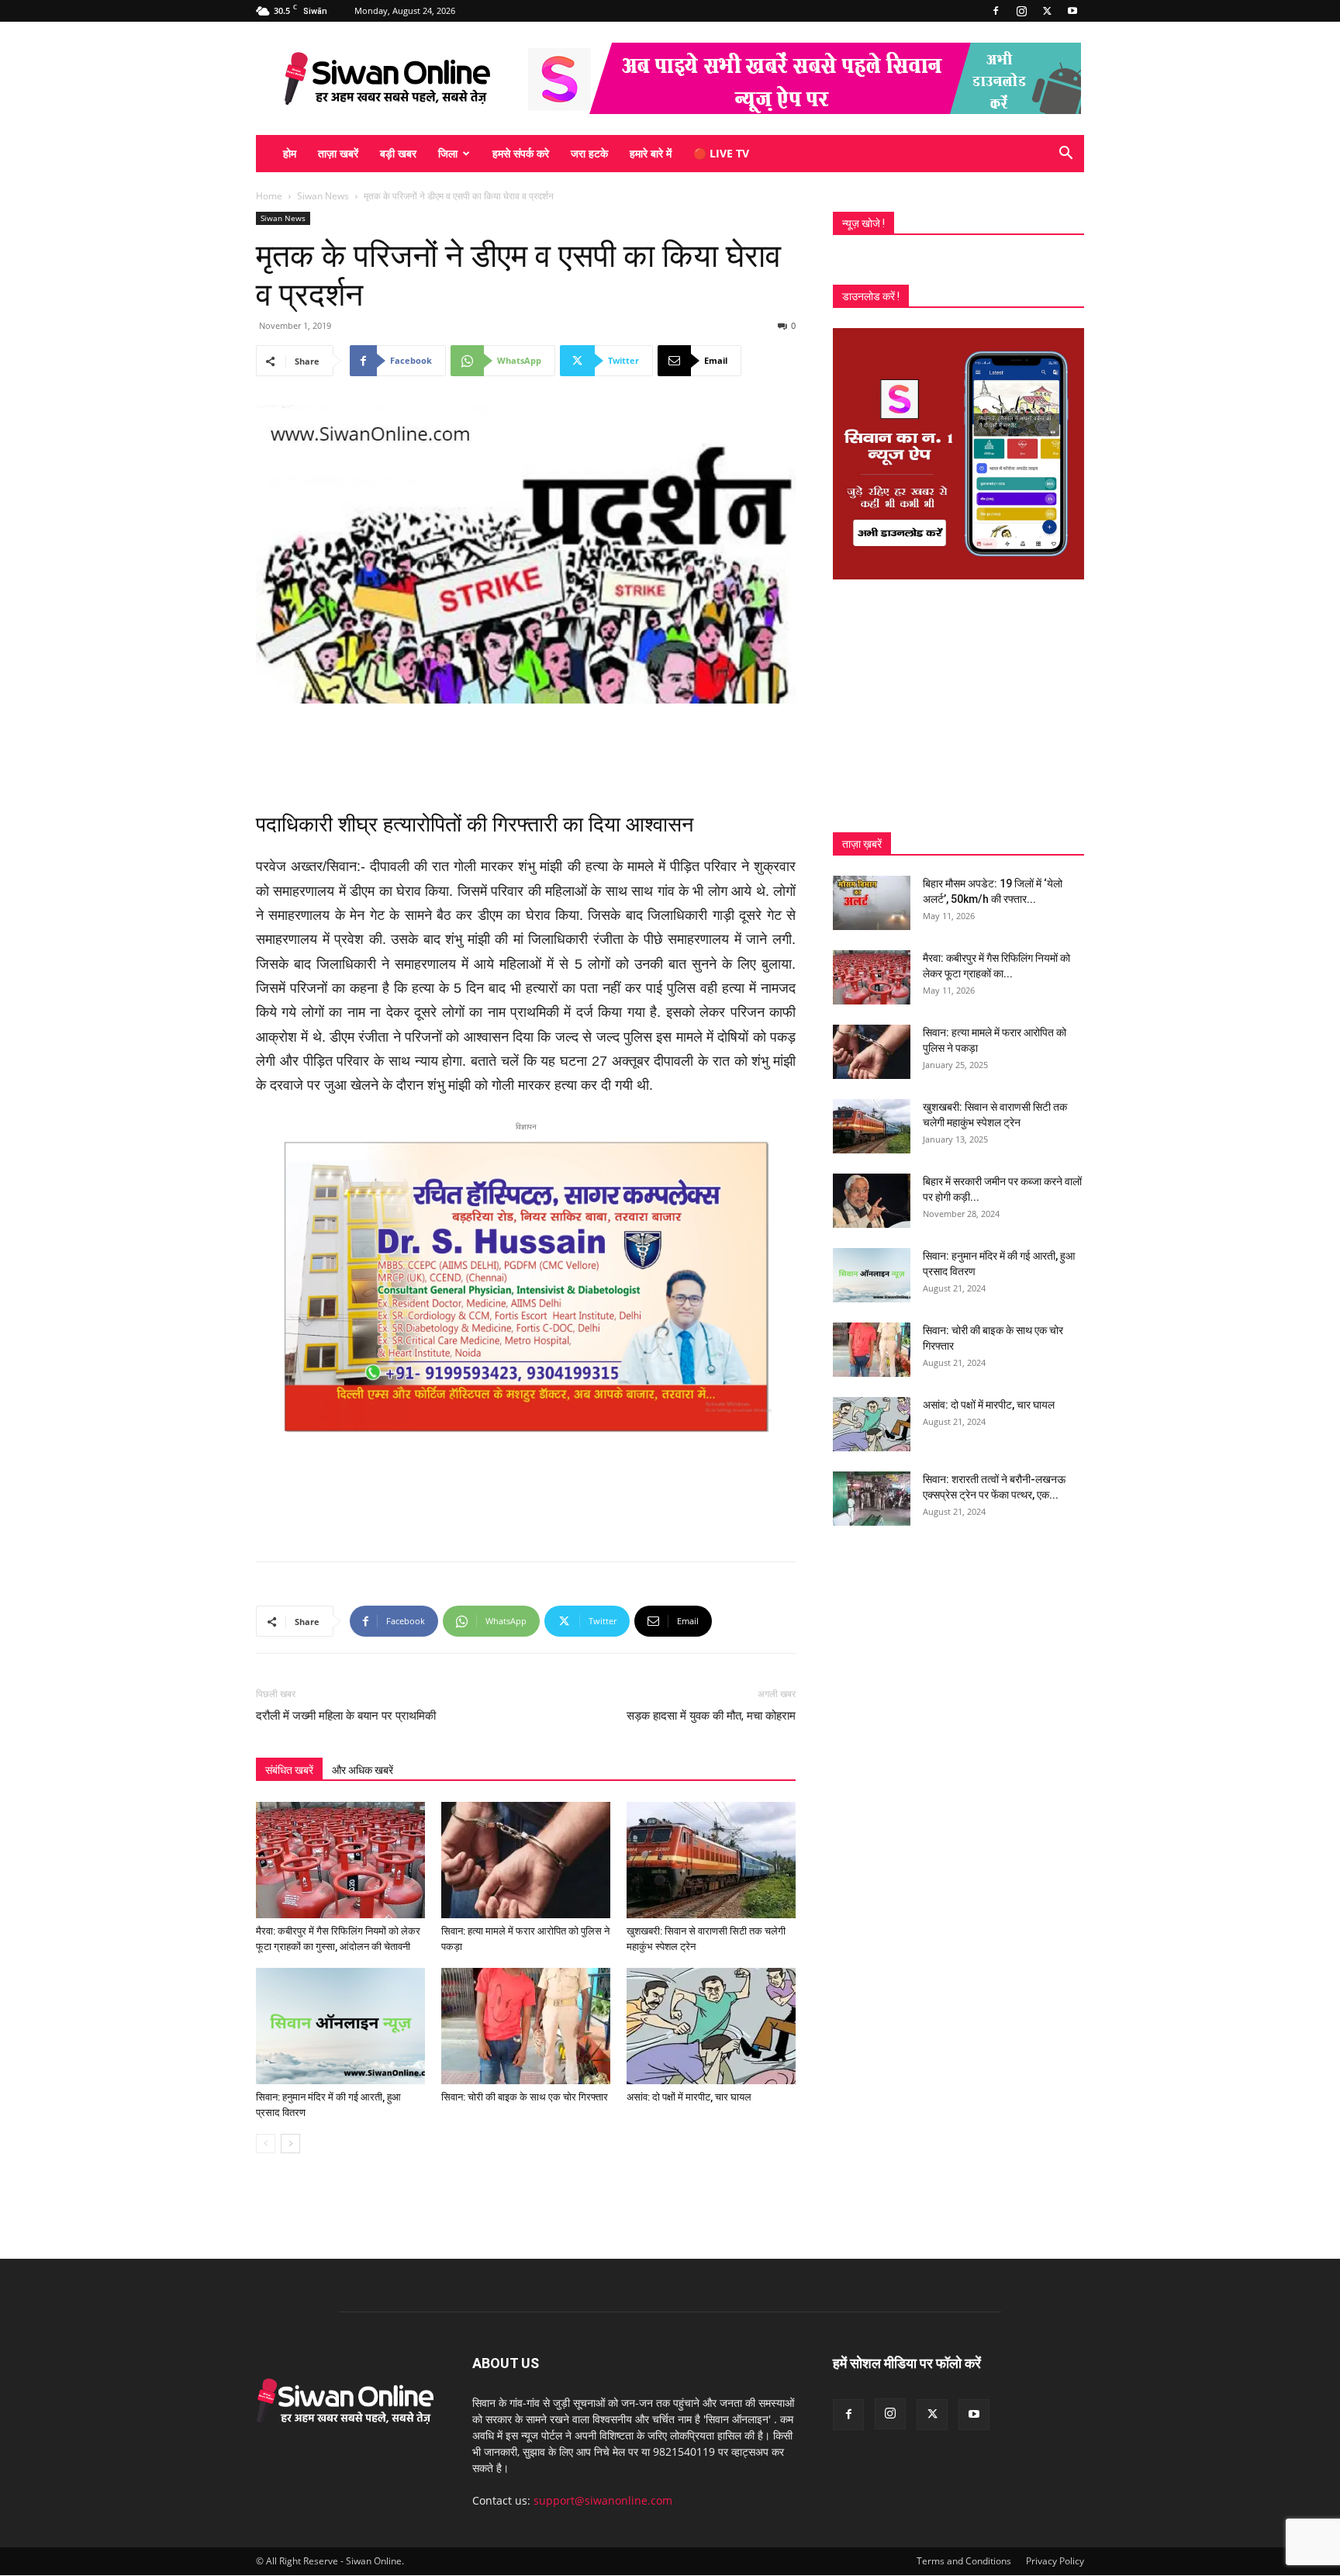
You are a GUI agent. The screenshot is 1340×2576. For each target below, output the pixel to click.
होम (290, 153)
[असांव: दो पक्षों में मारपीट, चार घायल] (711, 2026)
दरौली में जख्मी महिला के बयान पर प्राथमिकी (346, 1716)
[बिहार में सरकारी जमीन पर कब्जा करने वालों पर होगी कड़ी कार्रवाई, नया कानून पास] (872, 1201)
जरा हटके (589, 153)
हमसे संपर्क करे (521, 153)
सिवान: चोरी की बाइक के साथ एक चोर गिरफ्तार (525, 2097)
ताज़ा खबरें (338, 153)
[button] (1065, 155)
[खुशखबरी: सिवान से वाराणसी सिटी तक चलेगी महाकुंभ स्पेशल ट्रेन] (711, 1860)
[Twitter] (1047, 11)
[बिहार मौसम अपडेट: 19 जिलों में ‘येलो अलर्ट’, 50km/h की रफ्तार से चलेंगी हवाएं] (872, 903)
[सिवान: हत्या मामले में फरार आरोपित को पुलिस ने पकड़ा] (526, 1860)
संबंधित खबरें (289, 1770)
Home (269, 196)
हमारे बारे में (651, 153)
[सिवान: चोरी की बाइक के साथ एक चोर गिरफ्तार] (526, 2026)
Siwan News (323, 196)
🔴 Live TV (721, 153)
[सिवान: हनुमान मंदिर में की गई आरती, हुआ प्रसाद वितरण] (340, 2026)
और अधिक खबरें (363, 1770)
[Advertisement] (526, 747)
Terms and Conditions (964, 2561)
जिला (448, 153)
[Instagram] (1021, 11)
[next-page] (290, 2144)
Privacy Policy (1055, 2561)
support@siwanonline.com (603, 2500)
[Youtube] (1072, 11)
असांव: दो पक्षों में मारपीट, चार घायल (689, 2097)
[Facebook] (996, 11)
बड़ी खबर (398, 153)
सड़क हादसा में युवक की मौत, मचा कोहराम (711, 1716)
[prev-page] (266, 2144)
